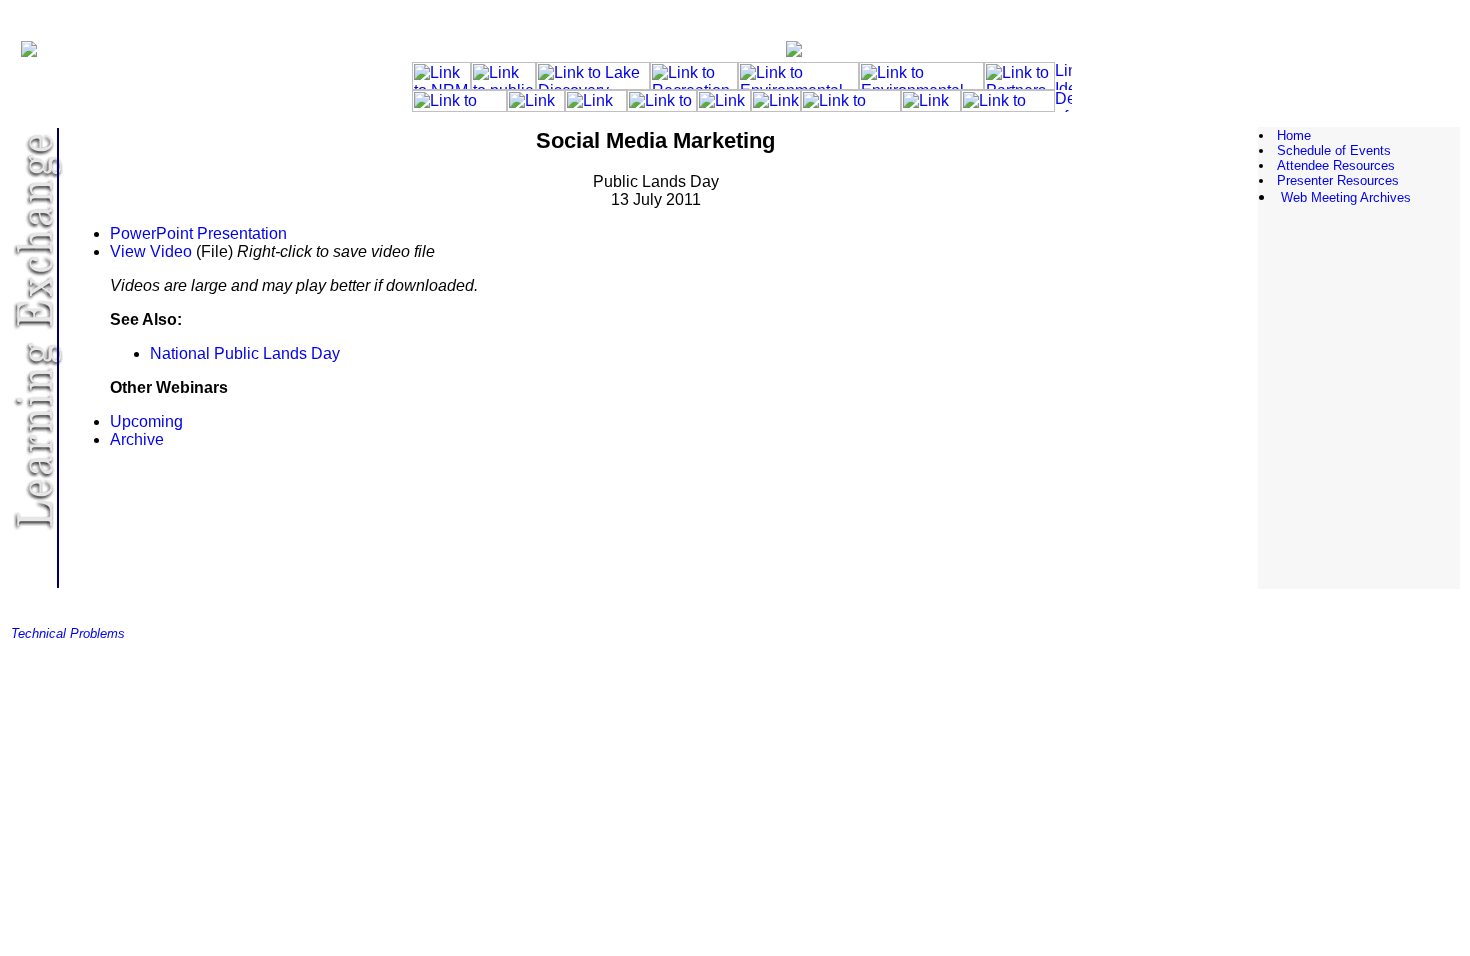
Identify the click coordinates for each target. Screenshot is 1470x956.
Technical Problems (68, 633)
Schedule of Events (1334, 150)
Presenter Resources (1338, 180)
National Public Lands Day (245, 353)
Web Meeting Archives (1346, 197)
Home (1294, 135)
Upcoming (146, 421)
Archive (137, 439)
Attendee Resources (1336, 165)
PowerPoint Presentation (198, 233)
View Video (151, 251)
